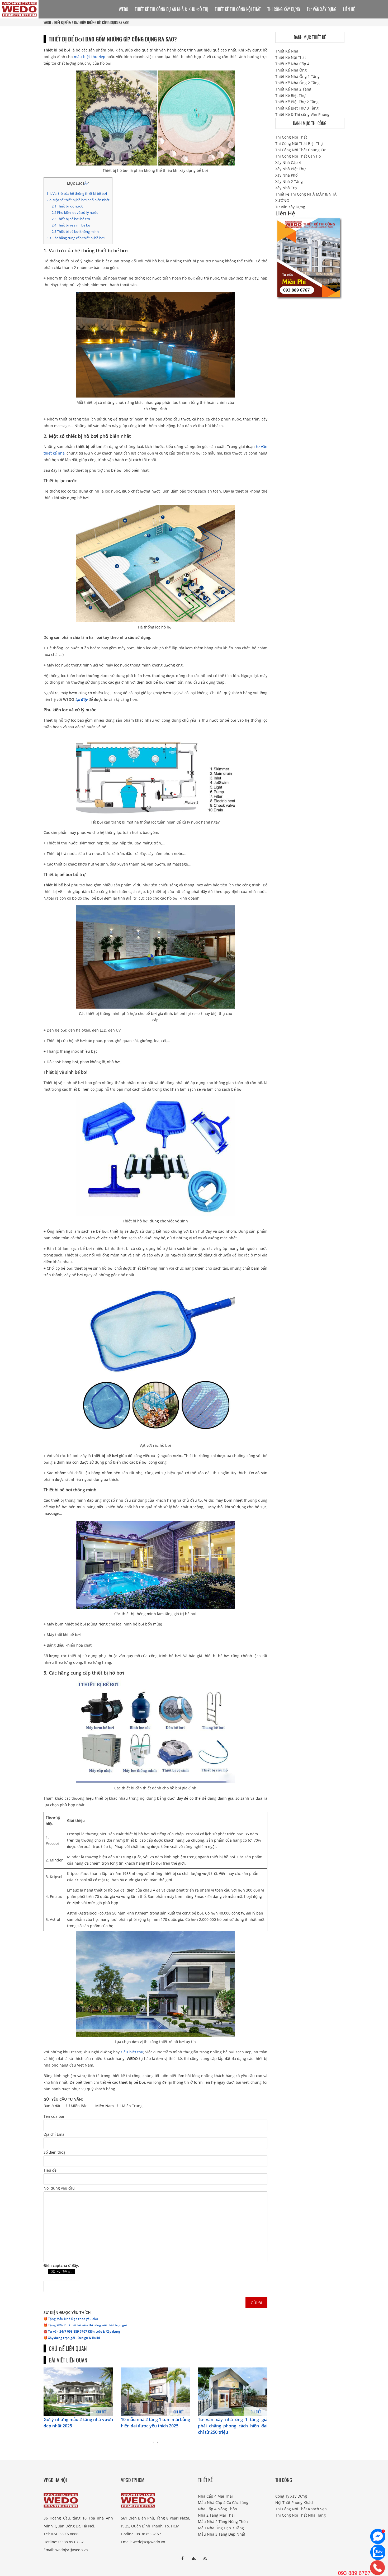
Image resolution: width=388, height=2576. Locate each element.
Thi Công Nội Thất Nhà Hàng (301, 2515)
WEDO (47, 22)
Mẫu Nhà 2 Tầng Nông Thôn (223, 2521)
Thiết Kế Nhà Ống (291, 70)
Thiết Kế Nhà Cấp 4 (292, 64)
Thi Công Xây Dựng (284, 9)
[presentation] (153, 2442)
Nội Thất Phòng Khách (295, 2502)
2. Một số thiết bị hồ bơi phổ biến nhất (78, 200)
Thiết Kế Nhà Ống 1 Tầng (297, 76)
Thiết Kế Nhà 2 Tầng (293, 89)
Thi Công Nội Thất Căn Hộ (298, 156)
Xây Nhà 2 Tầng (289, 181)
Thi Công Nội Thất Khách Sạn (301, 2509)
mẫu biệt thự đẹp (89, 57)
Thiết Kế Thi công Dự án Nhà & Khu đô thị (172, 9)
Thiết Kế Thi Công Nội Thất (238, 9)
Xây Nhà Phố (286, 175)
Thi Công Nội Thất (291, 137)
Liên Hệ (349, 9)
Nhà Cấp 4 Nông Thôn (217, 2509)
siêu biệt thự (132, 2052)
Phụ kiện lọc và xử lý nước (75, 212)
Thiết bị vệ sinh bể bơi (72, 225)
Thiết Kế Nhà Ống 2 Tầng (297, 83)
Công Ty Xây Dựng (291, 2496)
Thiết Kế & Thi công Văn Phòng (302, 114)
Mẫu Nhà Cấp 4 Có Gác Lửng (223, 2502)
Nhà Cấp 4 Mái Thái (215, 2496)
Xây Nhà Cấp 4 (288, 162)
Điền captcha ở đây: (61, 2265)
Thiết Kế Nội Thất (291, 57)
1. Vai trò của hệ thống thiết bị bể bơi (77, 193)
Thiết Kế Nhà (287, 51)
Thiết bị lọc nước (67, 206)
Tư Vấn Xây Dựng (322, 9)
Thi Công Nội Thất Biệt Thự (299, 143)
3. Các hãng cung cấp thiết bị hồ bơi (76, 238)
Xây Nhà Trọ (286, 188)
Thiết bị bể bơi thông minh (75, 231)
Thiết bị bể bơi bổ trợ (71, 219)
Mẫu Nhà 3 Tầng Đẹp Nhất (222, 2534)
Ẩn (86, 184)
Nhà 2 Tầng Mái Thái (216, 2515)
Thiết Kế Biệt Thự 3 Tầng (297, 108)
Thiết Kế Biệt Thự (290, 95)
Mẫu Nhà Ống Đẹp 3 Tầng (221, 2528)
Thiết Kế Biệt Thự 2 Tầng (297, 102)
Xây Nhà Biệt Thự (290, 169)
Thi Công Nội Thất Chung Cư (300, 150)
